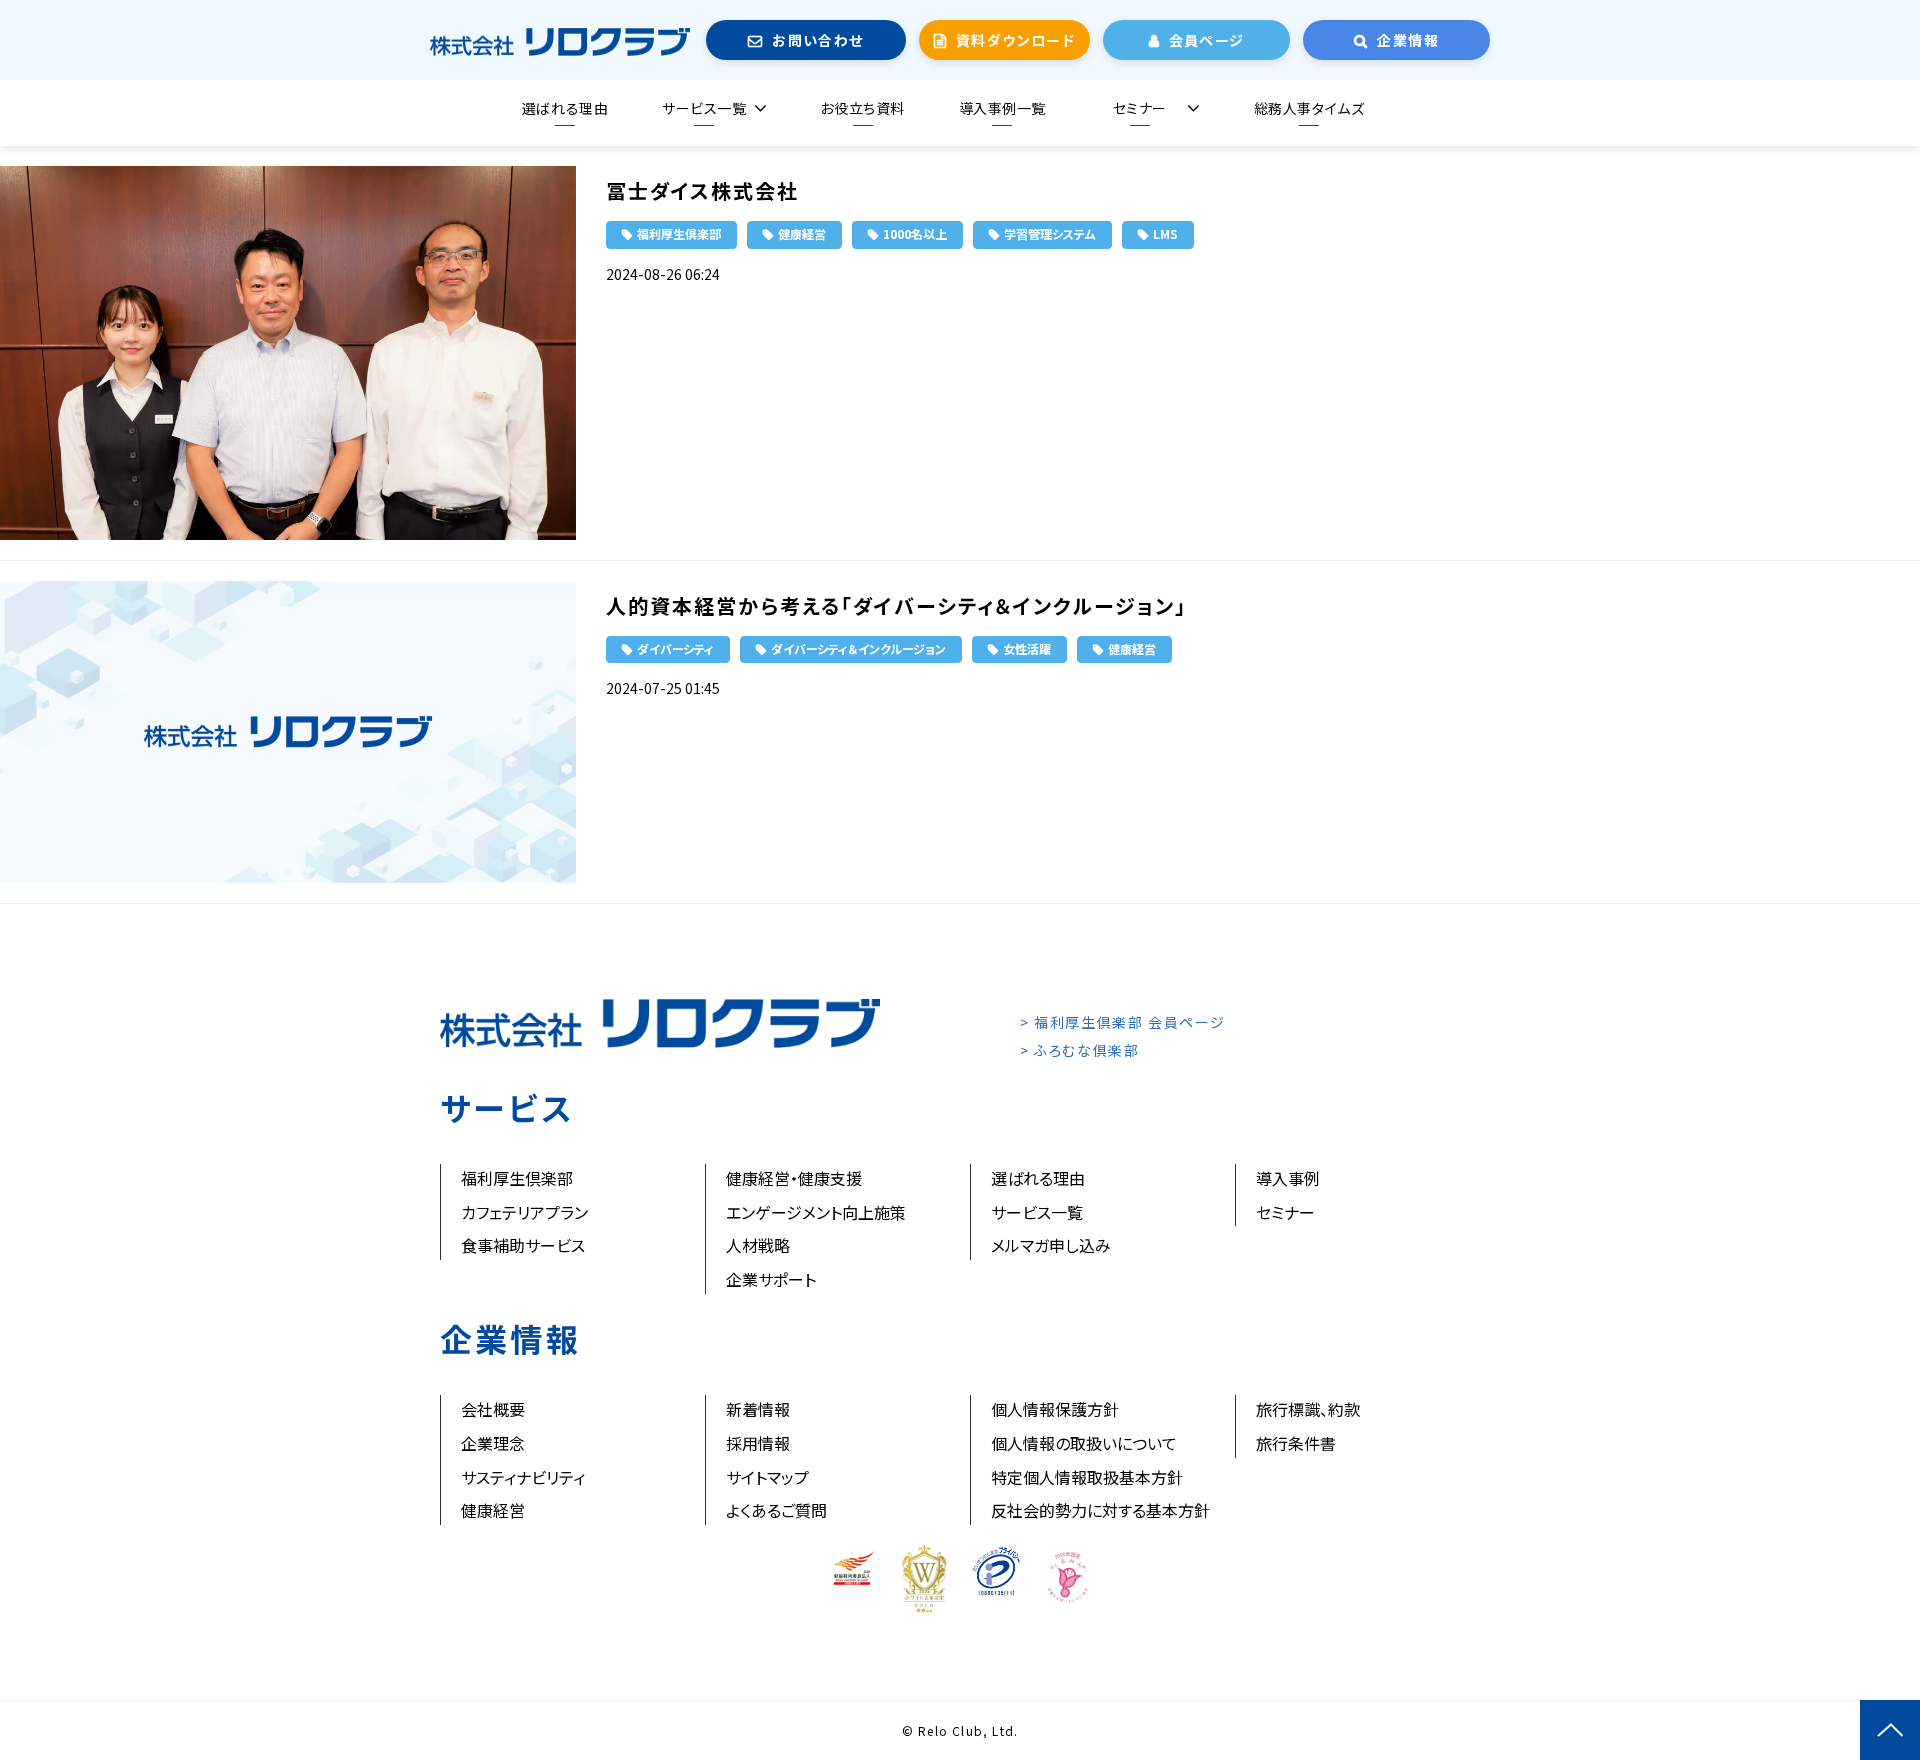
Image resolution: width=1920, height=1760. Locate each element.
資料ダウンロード (1015, 40)
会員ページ (1207, 40)
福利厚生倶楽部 (679, 233)
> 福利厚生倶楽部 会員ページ (1123, 1022)
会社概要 (493, 1409)
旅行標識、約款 (1308, 1409)
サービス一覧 (704, 108)
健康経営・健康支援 (794, 1178)
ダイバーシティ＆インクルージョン (858, 648)
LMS (1165, 233)
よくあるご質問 (776, 1510)
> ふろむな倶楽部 (1079, 1050)
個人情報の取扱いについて (1084, 1443)
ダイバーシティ (675, 648)
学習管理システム (1050, 233)
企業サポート (771, 1279)
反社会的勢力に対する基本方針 (1100, 1510)
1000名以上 (915, 233)
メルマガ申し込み (1051, 1245)
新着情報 (758, 1409)
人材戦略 (758, 1245)
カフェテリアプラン (524, 1212)
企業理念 (493, 1443)
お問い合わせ (817, 40)
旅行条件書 (1296, 1443)
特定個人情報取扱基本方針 (1087, 1477)
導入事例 (1288, 1178)
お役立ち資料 (862, 108)
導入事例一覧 (1002, 108)
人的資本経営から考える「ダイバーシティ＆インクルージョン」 (896, 605)
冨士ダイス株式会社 (702, 190)
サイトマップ (767, 1477)
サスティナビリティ (523, 1477)
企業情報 (1408, 40)
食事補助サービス (523, 1245)
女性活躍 (1027, 648)
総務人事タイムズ (1309, 108)
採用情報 (758, 1443)
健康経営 (802, 233)
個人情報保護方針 (1055, 1409)
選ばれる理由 (565, 108)
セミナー (1140, 108)
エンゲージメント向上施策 (816, 1212)
